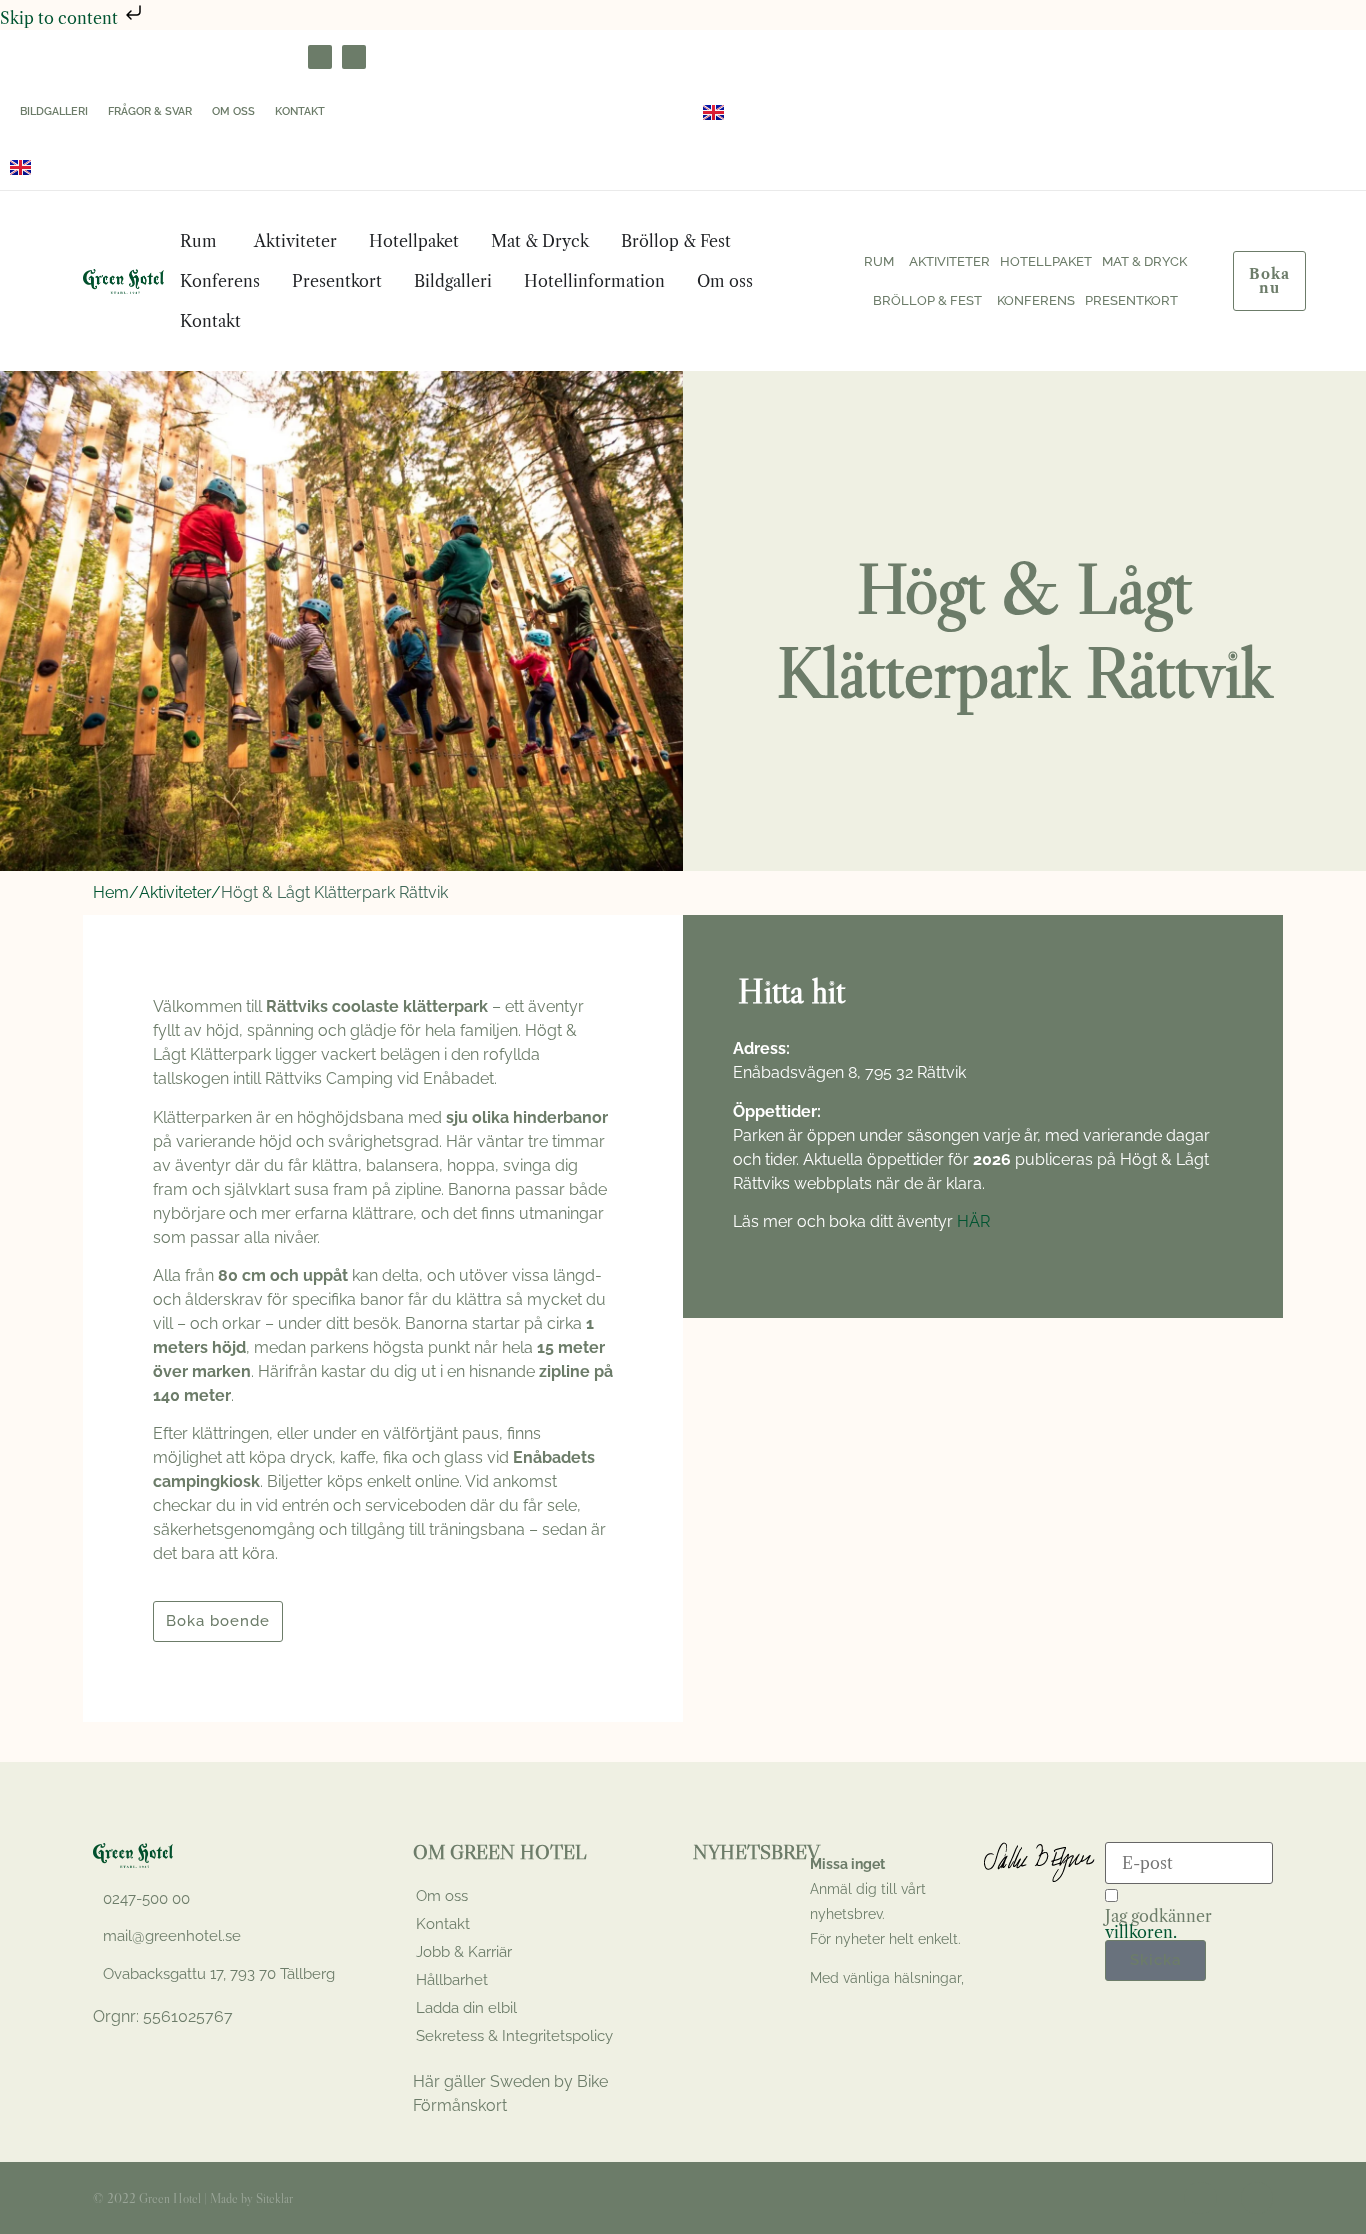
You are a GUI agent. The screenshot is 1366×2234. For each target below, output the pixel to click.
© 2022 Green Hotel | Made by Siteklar (193, 2198)
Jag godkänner (1158, 1924)
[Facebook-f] (1200, 2198)
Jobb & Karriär (464, 1952)
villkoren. (1141, 1932)
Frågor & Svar (150, 111)
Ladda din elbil (466, 2008)
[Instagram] (354, 57)
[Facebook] (320, 57)
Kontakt (300, 111)
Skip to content (61, 18)
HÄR (973, 1221)
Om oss (233, 111)
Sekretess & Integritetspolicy (514, 2036)
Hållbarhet (452, 1980)
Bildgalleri (54, 111)
